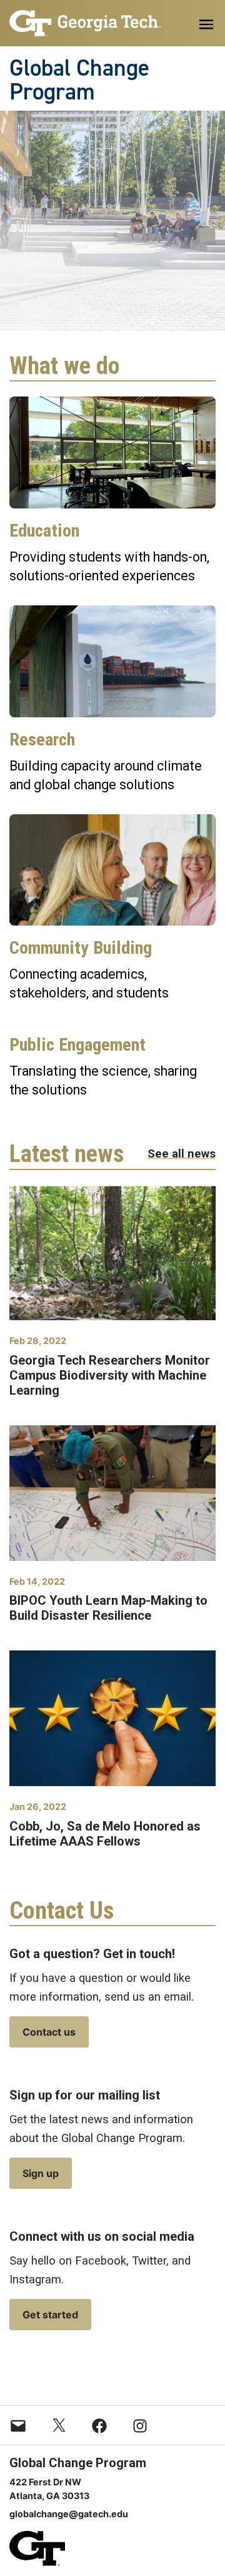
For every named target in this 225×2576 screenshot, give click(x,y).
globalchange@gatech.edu (69, 2514)
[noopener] (85, 23)
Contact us (49, 2032)
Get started (50, 2315)
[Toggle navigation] (206, 24)
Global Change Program (79, 80)
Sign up (41, 2173)
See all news (182, 1154)
